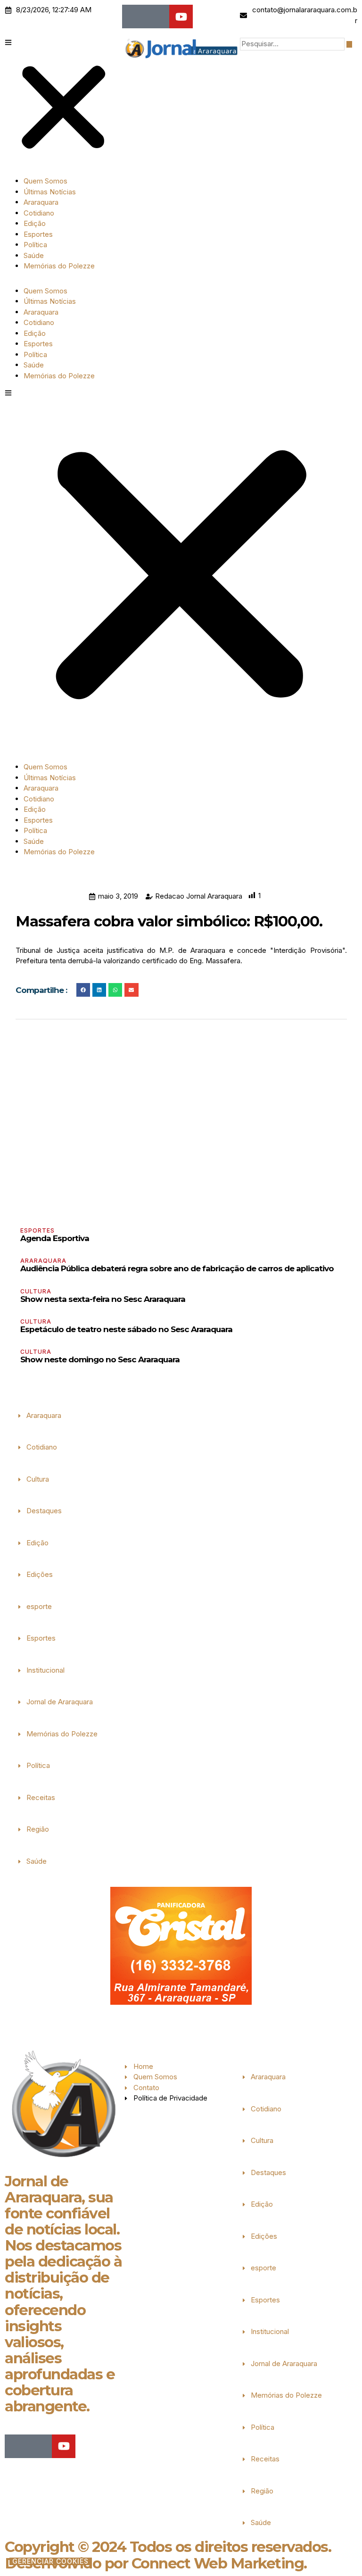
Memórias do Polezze (59, 266)
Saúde (34, 255)
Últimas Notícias (50, 192)
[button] (63, 103)
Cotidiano (39, 213)
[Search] (349, 44)
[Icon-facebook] (134, 17)
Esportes (38, 234)
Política (35, 245)
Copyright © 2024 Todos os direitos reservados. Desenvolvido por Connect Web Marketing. (168, 2555)
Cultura (36, 1291)
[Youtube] (181, 17)
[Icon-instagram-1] (157, 17)
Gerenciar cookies (50, 2561)
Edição (35, 223)
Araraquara (41, 202)
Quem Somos (45, 181)
